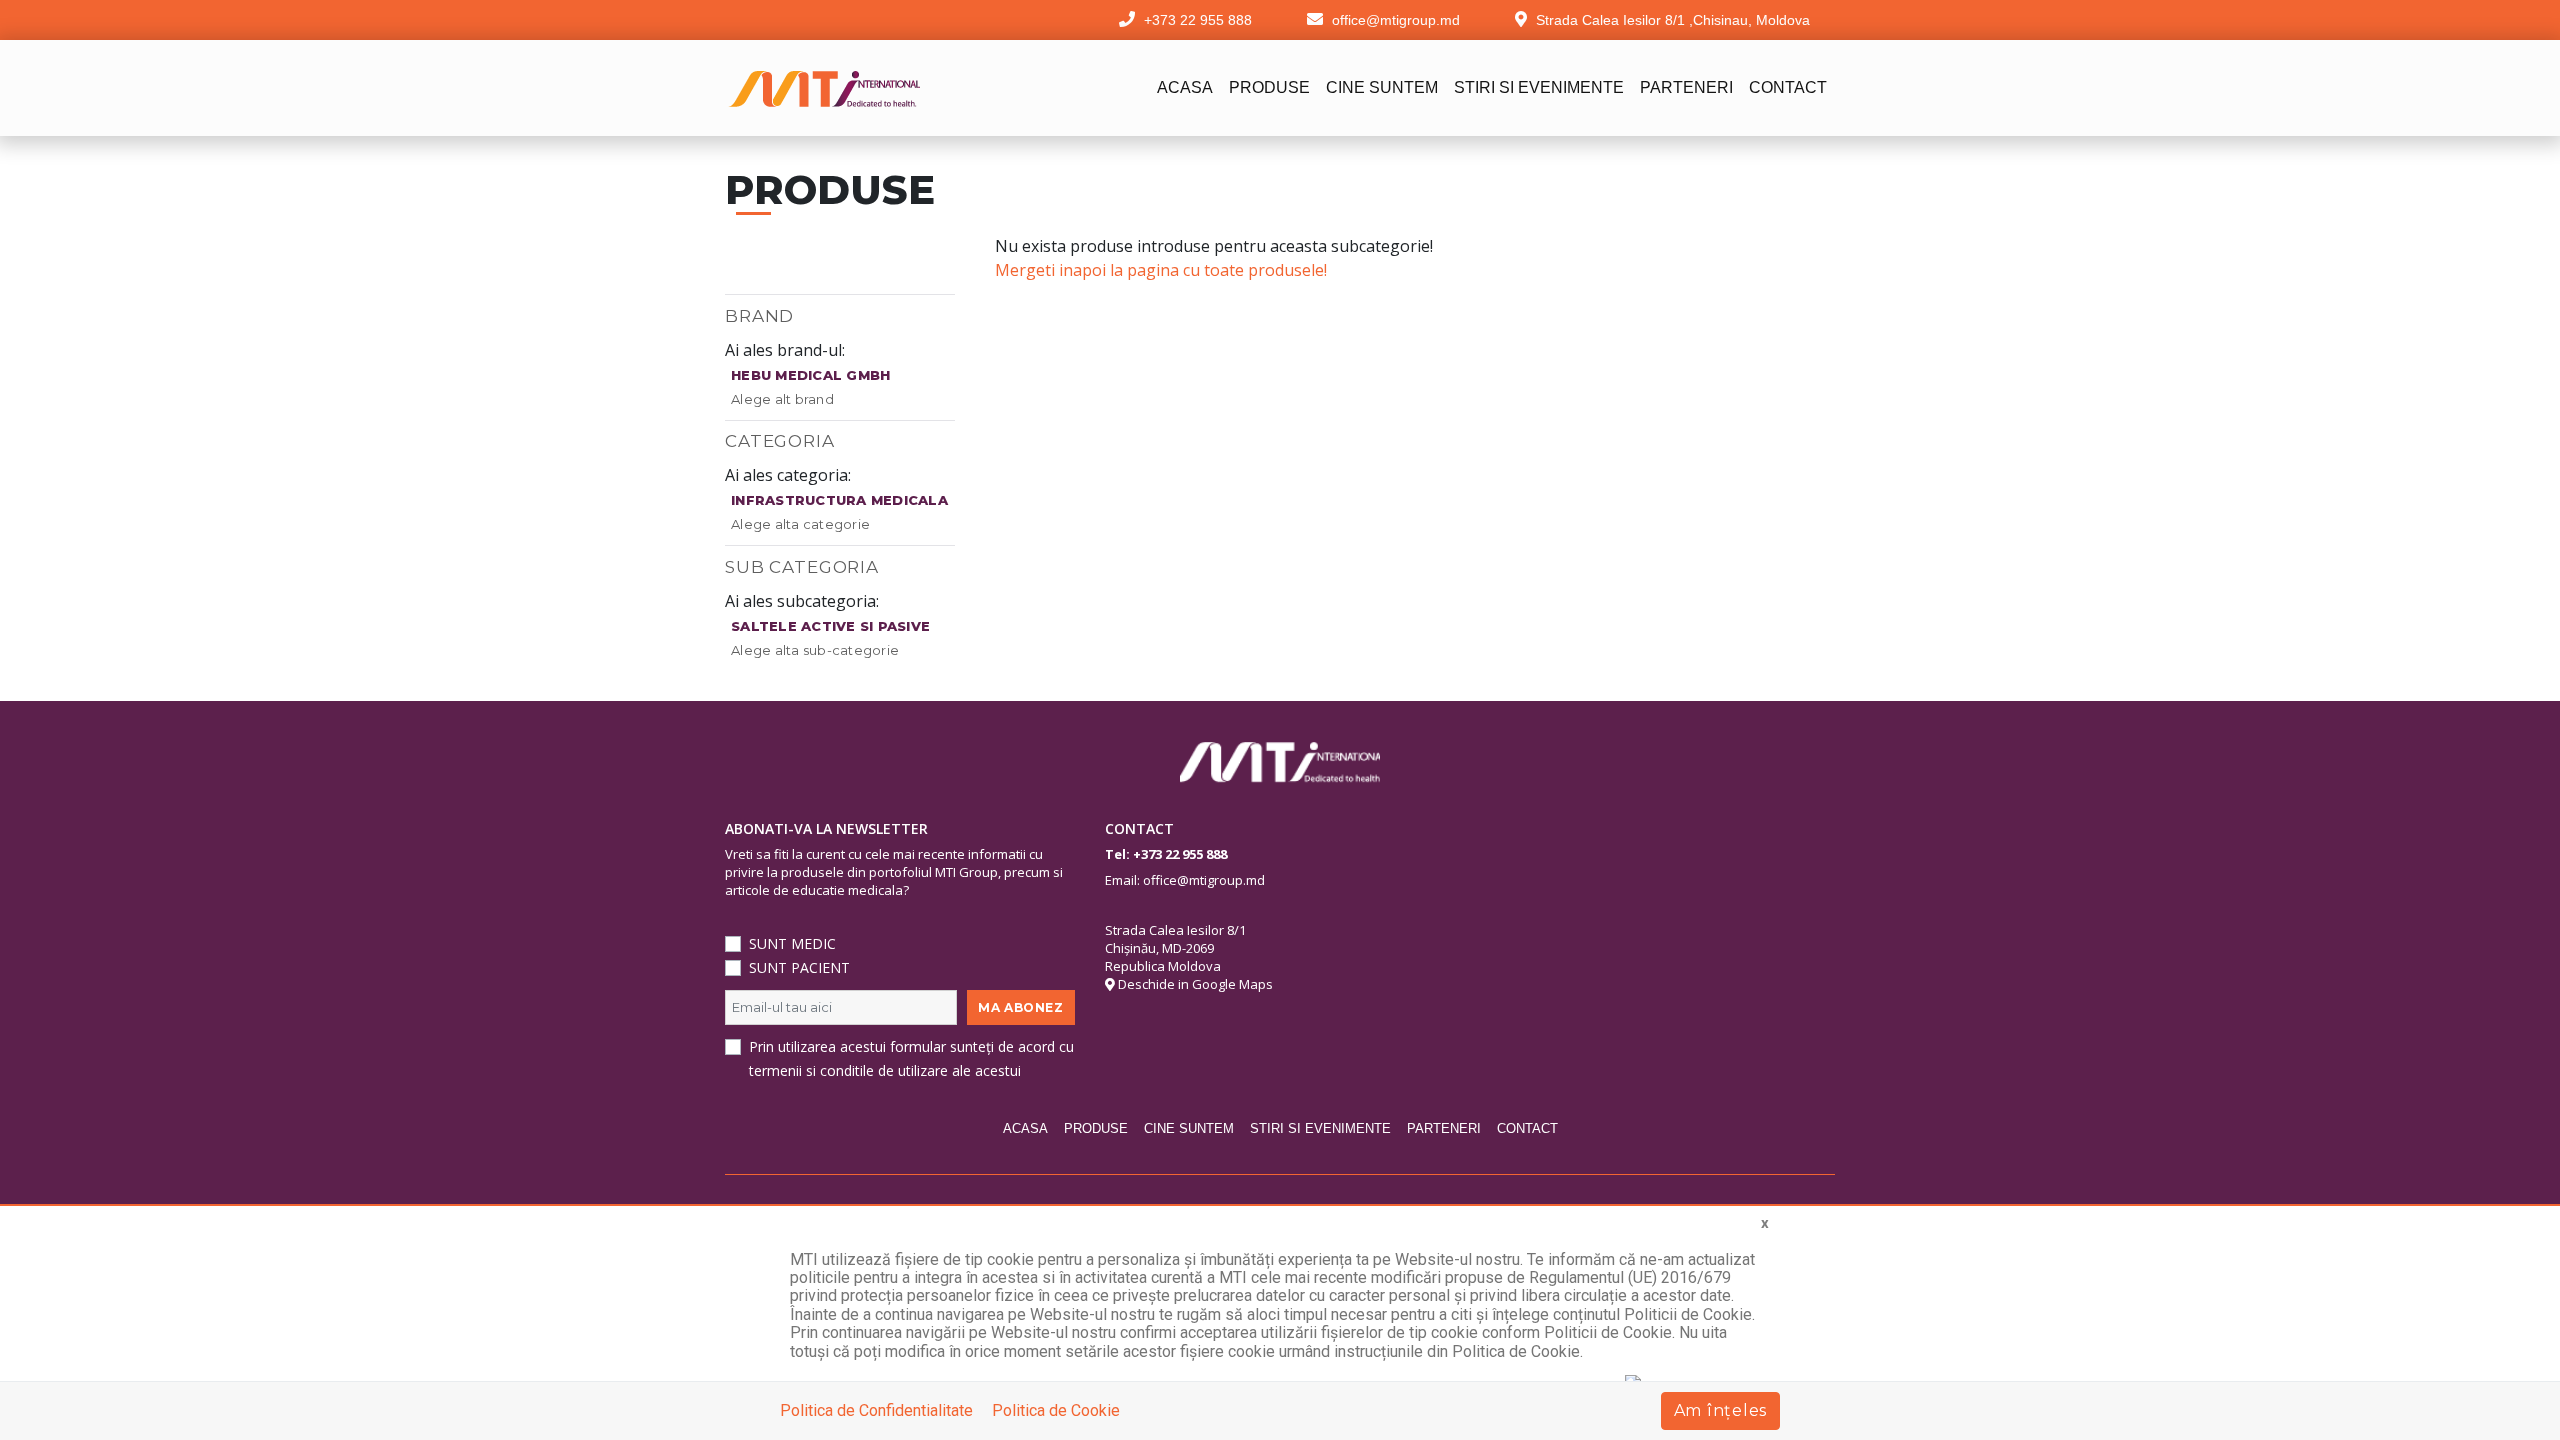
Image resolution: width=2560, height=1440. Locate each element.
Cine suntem (1382, 87)
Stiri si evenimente (1539, 87)
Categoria (780, 441)
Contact (1788, 87)
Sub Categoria (802, 567)
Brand (759, 316)
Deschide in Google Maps (1194, 984)
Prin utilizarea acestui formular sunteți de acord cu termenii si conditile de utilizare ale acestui (911, 1058)
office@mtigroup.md (1204, 880)
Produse (1269, 87)
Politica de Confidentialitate (876, 1410)
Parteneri (1686, 87)
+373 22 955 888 (1180, 854)
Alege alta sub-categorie (815, 650)
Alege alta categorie (800, 524)
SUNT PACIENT (799, 967)
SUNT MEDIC (792, 943)
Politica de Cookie (1056, 1410)
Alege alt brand (782, 399)
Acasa (1185, 87)
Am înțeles (1721, 1410)
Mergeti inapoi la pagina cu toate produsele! (1161, 270)
